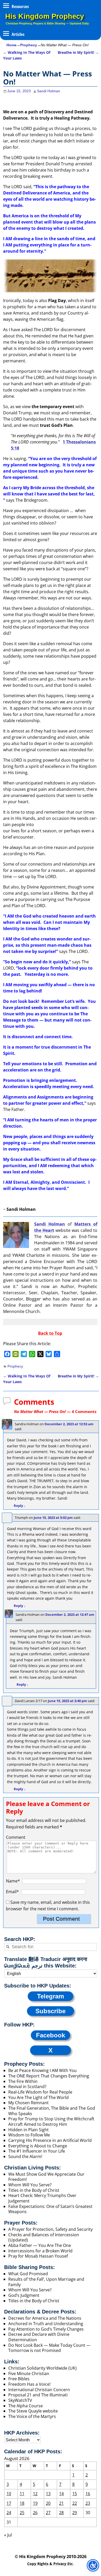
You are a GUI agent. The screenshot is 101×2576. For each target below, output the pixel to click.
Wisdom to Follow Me (29, 2135)
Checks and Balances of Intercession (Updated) (44, 2237)
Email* (12, 1892)
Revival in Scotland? (27, 2087)
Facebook (51, 2035)
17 (9, 2503)
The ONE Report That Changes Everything (49, 2076)
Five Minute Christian (29, 2374)
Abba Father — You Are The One (40, 2245)
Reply (20, 1506)
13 (48, 2494)
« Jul (8, 2535)
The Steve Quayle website (33, 2411)
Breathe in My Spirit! (78, 52)
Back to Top (50, 1333)
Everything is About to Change (38, 2146)
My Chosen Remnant (28, 2103)
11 (22, 2494)
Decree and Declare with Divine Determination (39, 2337)
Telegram (51, 1996)
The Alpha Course (26, 2406)
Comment (16, 1837)
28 (61, 2513)
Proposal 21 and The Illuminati (38, 2395)
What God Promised (28, 2274)
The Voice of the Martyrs (32, 2416)
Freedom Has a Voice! (29, 2384)
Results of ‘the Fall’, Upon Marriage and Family (46, 2282)
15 (75, 2494)
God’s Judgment (24, 2295)
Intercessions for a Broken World (40, 2251)
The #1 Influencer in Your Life (37, 2151)
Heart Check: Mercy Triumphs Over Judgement (42, 2198)
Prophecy (29, 45)
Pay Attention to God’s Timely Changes (46, 2329)
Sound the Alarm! (25, 2156)
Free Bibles (19, 2379)
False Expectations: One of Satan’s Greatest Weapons (50, 2209)
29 (75, 2513)
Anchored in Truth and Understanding (46, 2324)
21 (61, 2503)
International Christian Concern (39, 2390)
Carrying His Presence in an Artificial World (50, 2140)
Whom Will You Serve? (30, 2185)
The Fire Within (23, 2081)
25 (22, 2513)
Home (12, 45)
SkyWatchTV (20, 2400)
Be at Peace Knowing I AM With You (42, 2070)
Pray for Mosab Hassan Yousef (38, 2256)
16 (88, 2494)
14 (61, 2494)
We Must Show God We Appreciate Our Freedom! (46, 2177)
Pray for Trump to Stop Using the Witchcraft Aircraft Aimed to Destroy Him (51, 2121)
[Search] (8, 1947)
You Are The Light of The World (38, 2097)
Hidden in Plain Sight (28, 2130)
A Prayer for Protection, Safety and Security (51, 2229)
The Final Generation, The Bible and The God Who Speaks (52, 2111)
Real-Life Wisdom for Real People (40, 2092)
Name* (13, 1881)
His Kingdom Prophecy (45, 16)
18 (22, 2503)
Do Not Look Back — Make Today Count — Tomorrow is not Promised (49, 2348)
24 (9, 2513)
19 (35, 2503)
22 (75, 2503)
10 (9, 2494)
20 (48, 2503)
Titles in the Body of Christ (34, 2190)
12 (35, 2494)
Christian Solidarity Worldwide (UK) (42, 2368)
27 (48, 2513)
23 (88, 2503)
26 (35, 2513)
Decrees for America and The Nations (45, 2318)
